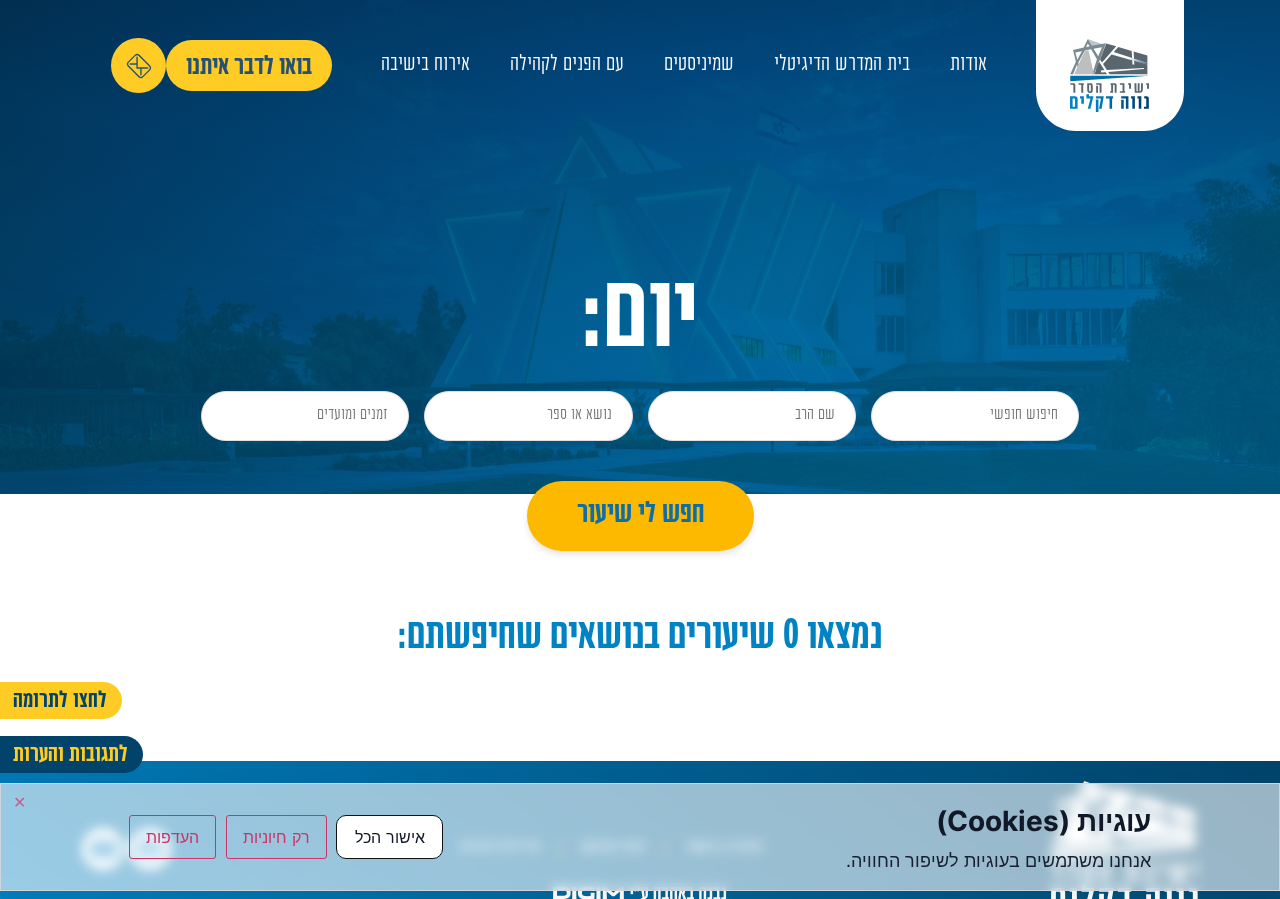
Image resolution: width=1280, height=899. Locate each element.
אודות (968, 65)
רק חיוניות (276, 837)
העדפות (172, 837)
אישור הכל (390, 837)
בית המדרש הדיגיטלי (842, 65)
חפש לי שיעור (640, 516)
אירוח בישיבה (425, 65)
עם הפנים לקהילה (567, 65)
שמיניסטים (699, 65)
